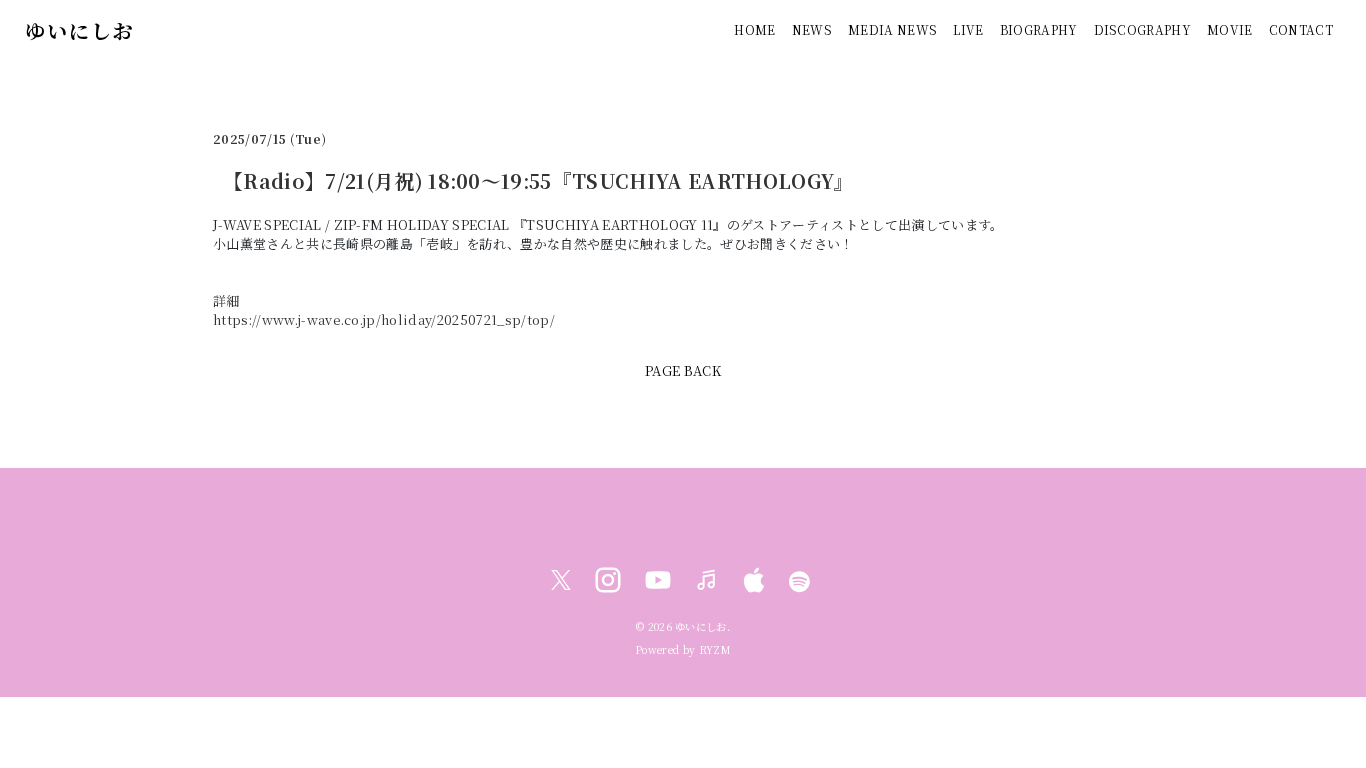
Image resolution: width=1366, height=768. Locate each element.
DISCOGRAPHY (1143, 29)
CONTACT (1301, 29)
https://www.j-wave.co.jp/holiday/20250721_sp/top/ (384, 319)
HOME (754, 29)
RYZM (715, 649)
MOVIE (1230, 29)
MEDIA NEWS (892, 29)
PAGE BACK (683, 370)
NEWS (812, 29)
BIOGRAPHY (1039, 29)
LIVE (968, 29)
